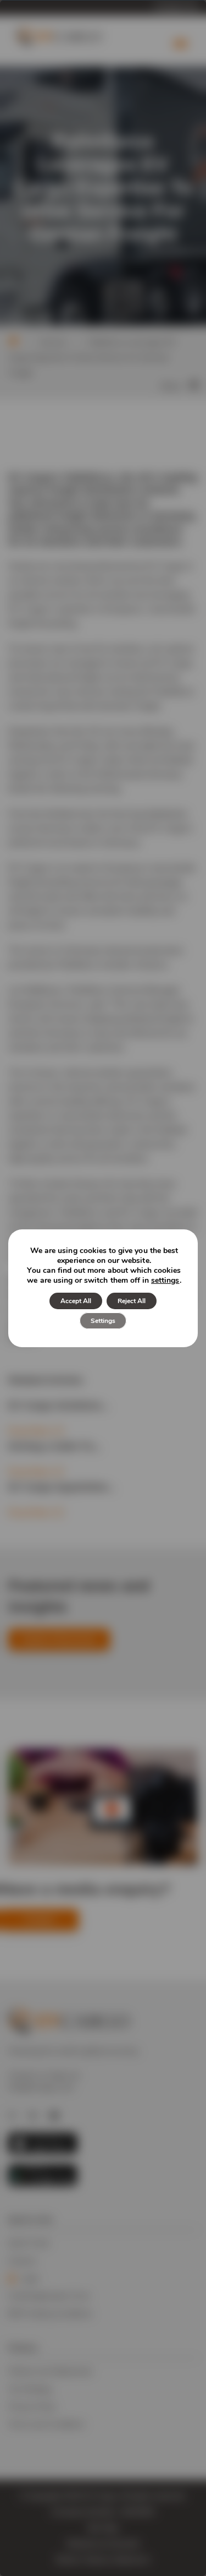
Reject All (132, 1301)
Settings (103, 1321)
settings (165, 1281)
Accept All (76, 1301)
